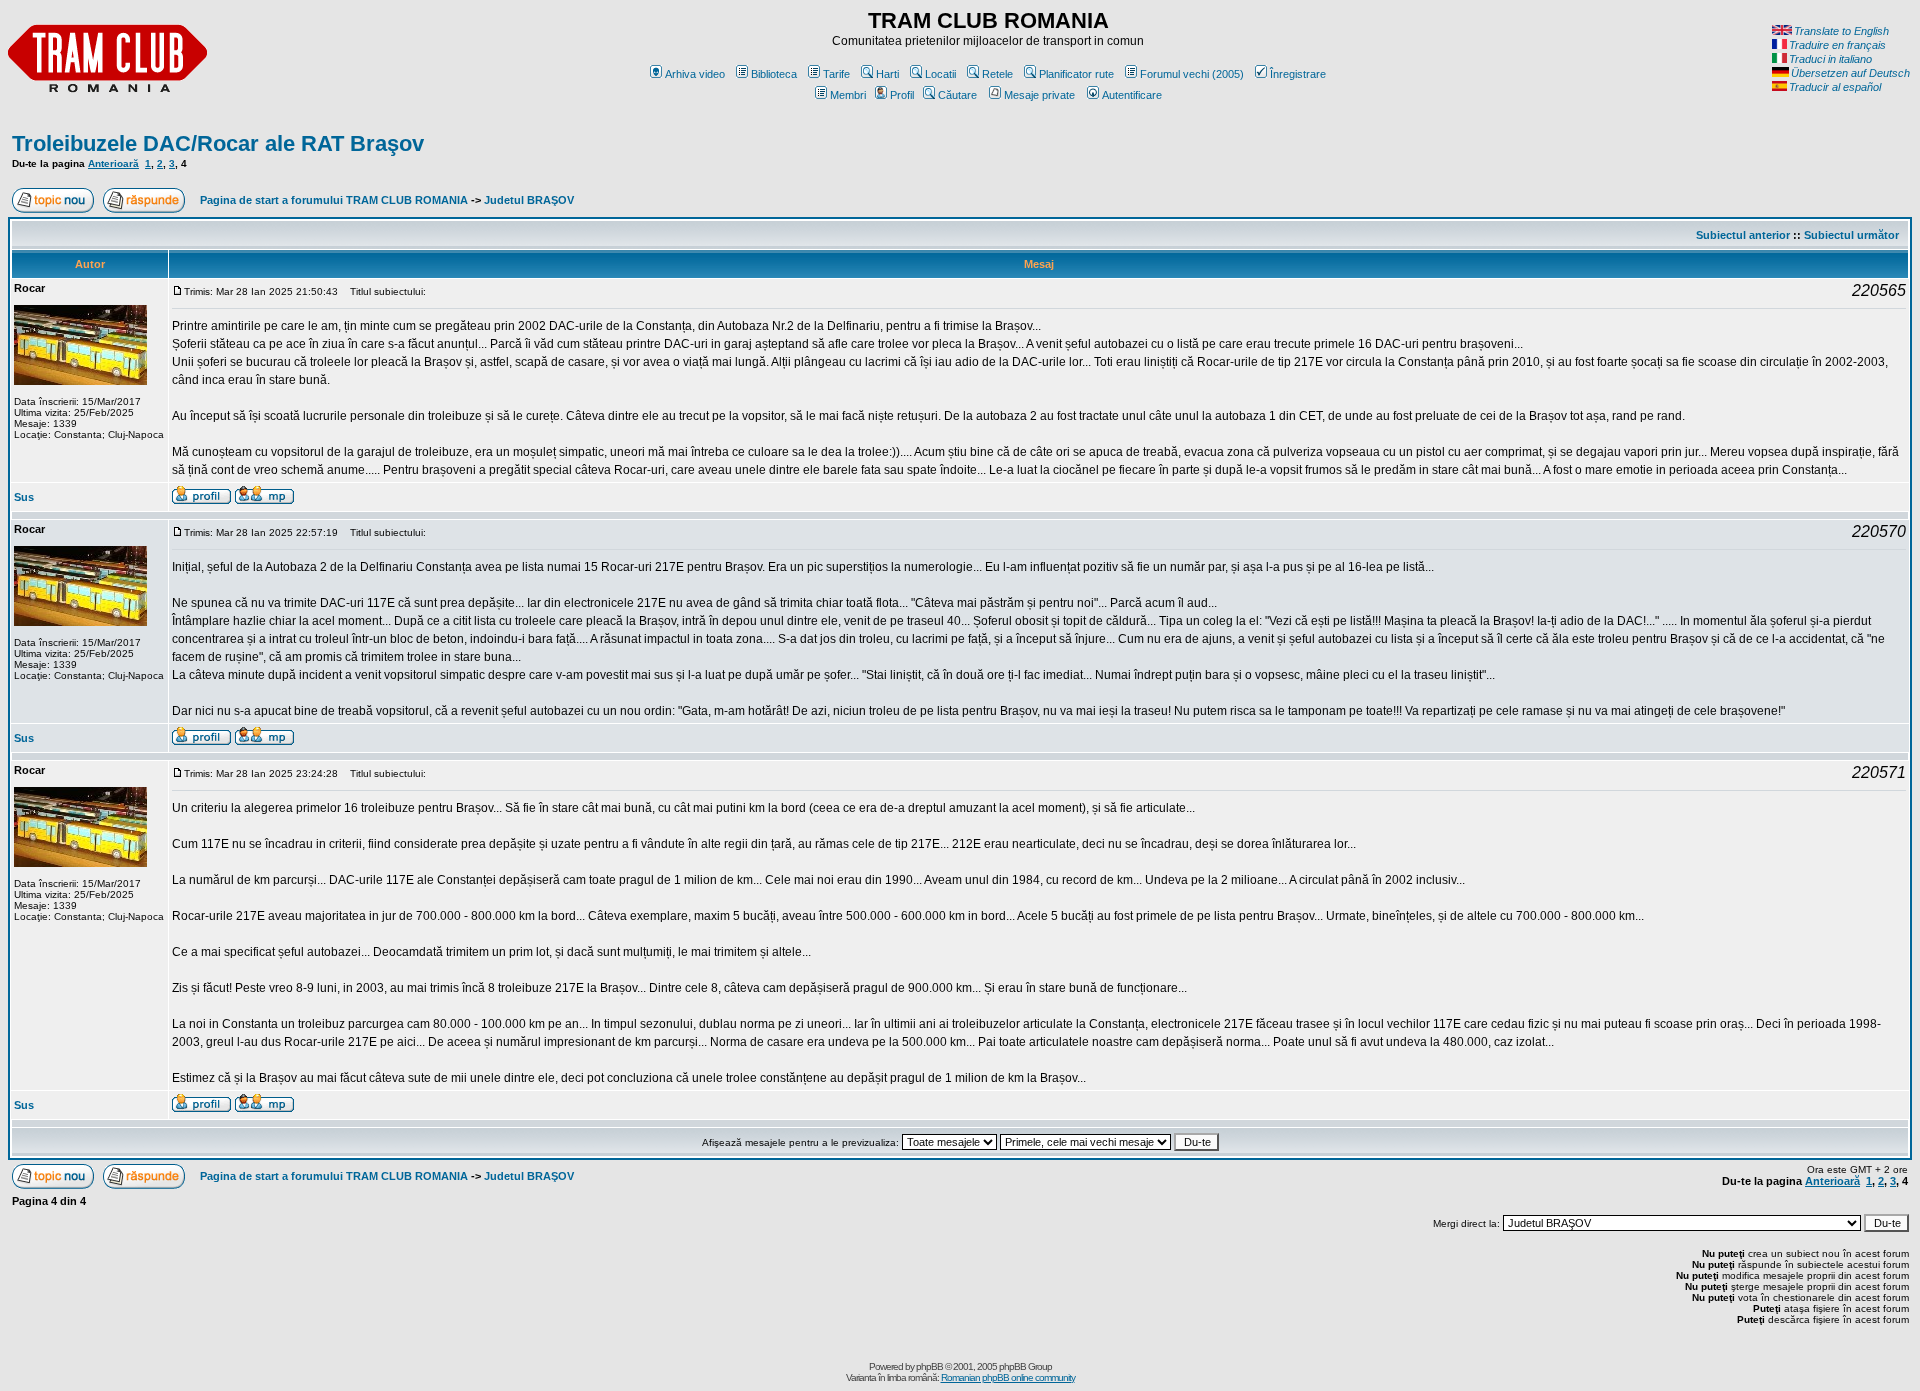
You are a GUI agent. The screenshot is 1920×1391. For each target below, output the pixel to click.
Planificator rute (1076, 74)
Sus (24, 497)
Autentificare (1132, 95)
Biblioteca (774, 74)
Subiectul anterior (1743, 235)
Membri (848, 95)
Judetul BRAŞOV (529, 200)
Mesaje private (1039, 95)
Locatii (940, 74)
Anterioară (113, 163)
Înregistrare (1298, 74)
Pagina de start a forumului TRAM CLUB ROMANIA (334, 200)
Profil (902, 95)
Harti (887, 74)
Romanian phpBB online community (1008, 1377)
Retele (997, 74)
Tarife (836, 74)
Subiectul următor (1851, 235)
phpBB (929, 1366)
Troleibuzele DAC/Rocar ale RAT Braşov (218, 143)
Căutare (957, 95)
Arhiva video (695, 74)
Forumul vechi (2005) (1192, 74)
